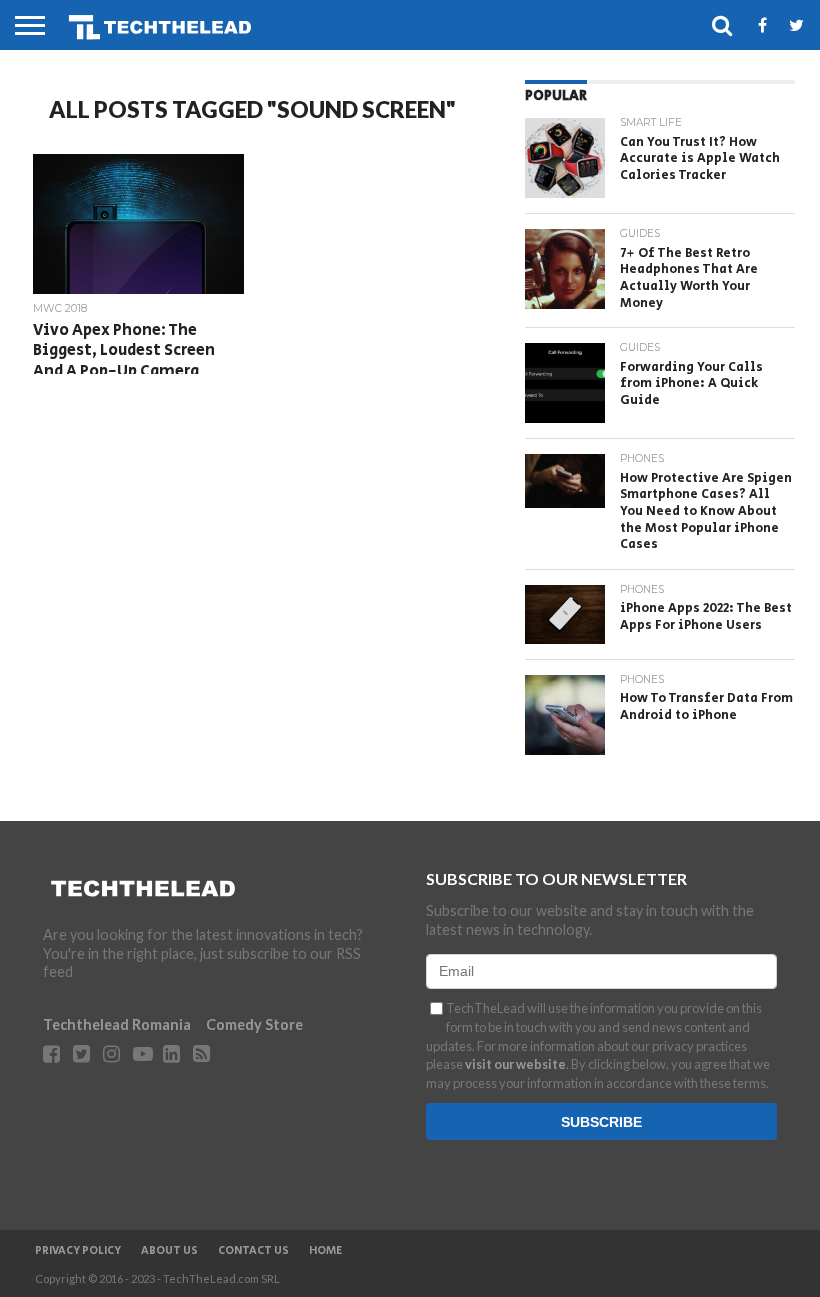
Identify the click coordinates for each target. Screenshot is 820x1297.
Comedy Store (254, 1024)
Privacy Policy (78, 1251)
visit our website (515, 1064)
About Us (169, 1251)
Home (325, 1251)
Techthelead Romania (117, 1024)
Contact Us (253, 1251)
